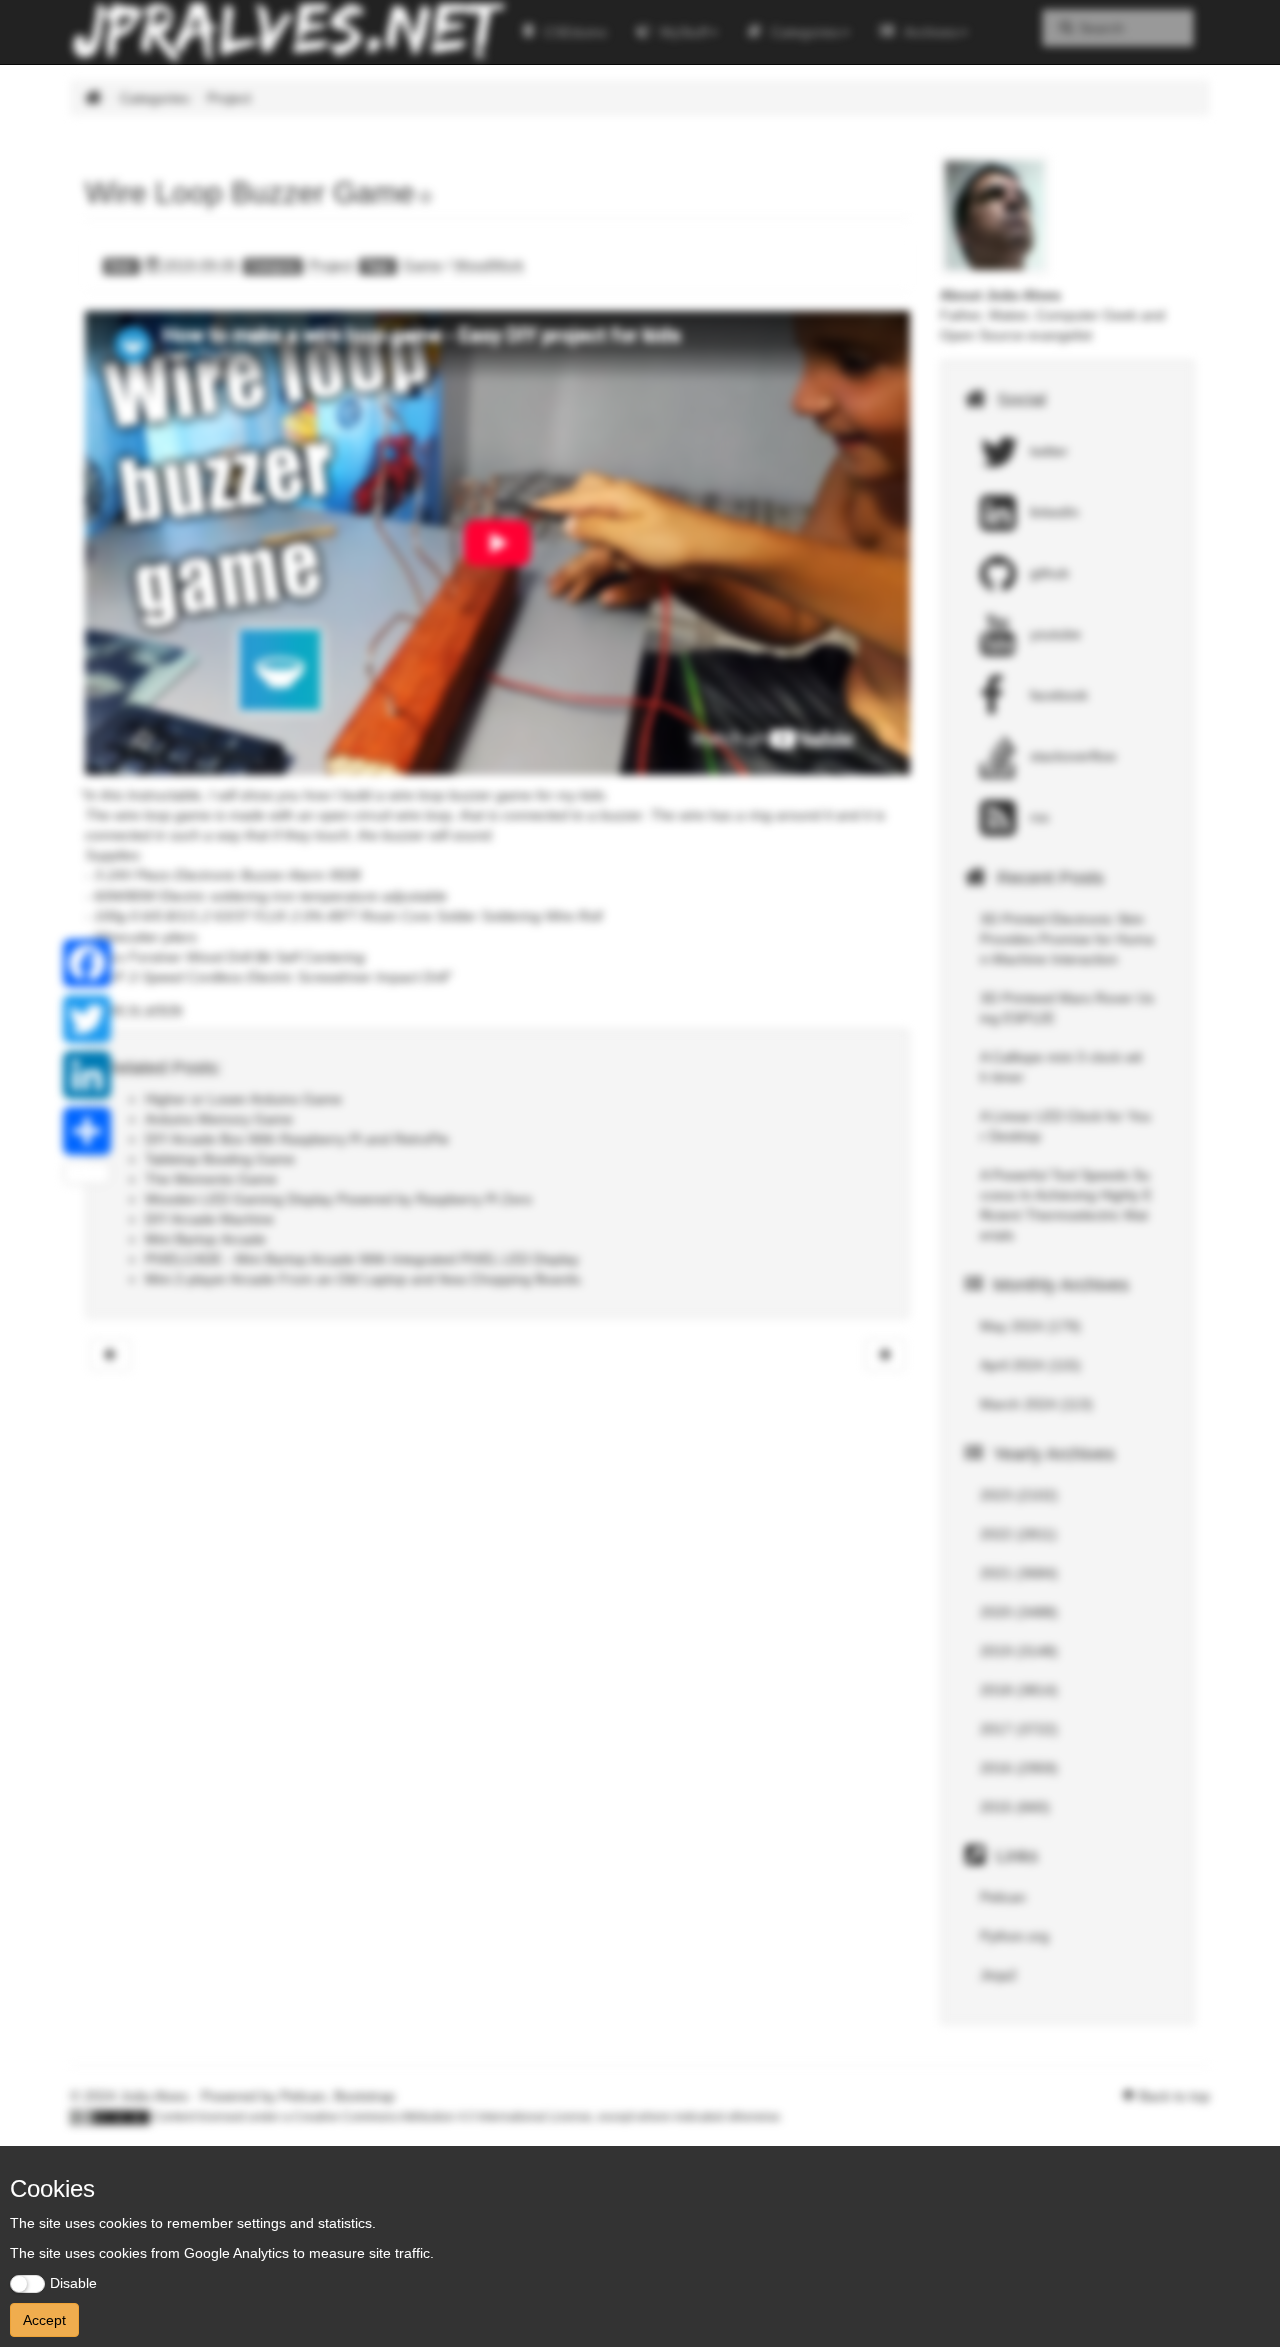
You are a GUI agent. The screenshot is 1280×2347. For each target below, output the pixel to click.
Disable (73, 2283)
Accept (44, 2320)
